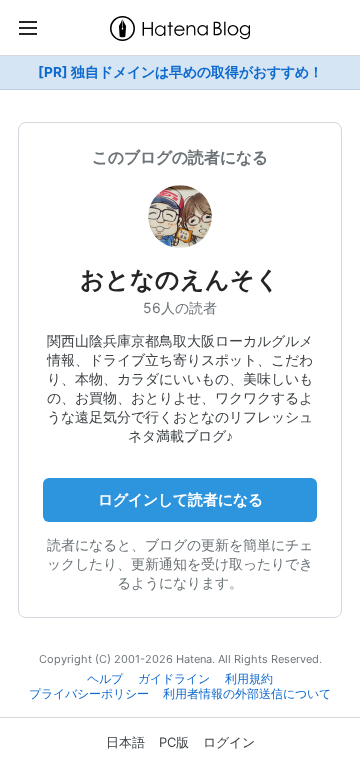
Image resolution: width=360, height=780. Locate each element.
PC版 (174, 742)
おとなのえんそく (180, 279)
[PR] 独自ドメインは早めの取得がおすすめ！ (180, 72)
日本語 (125, 742)
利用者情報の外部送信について (247, 694)
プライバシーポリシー (89, 694)
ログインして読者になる (180, 499)
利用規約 (249, 679)
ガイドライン (174, 679)
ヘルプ (105, 679)
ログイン (229, 742)
